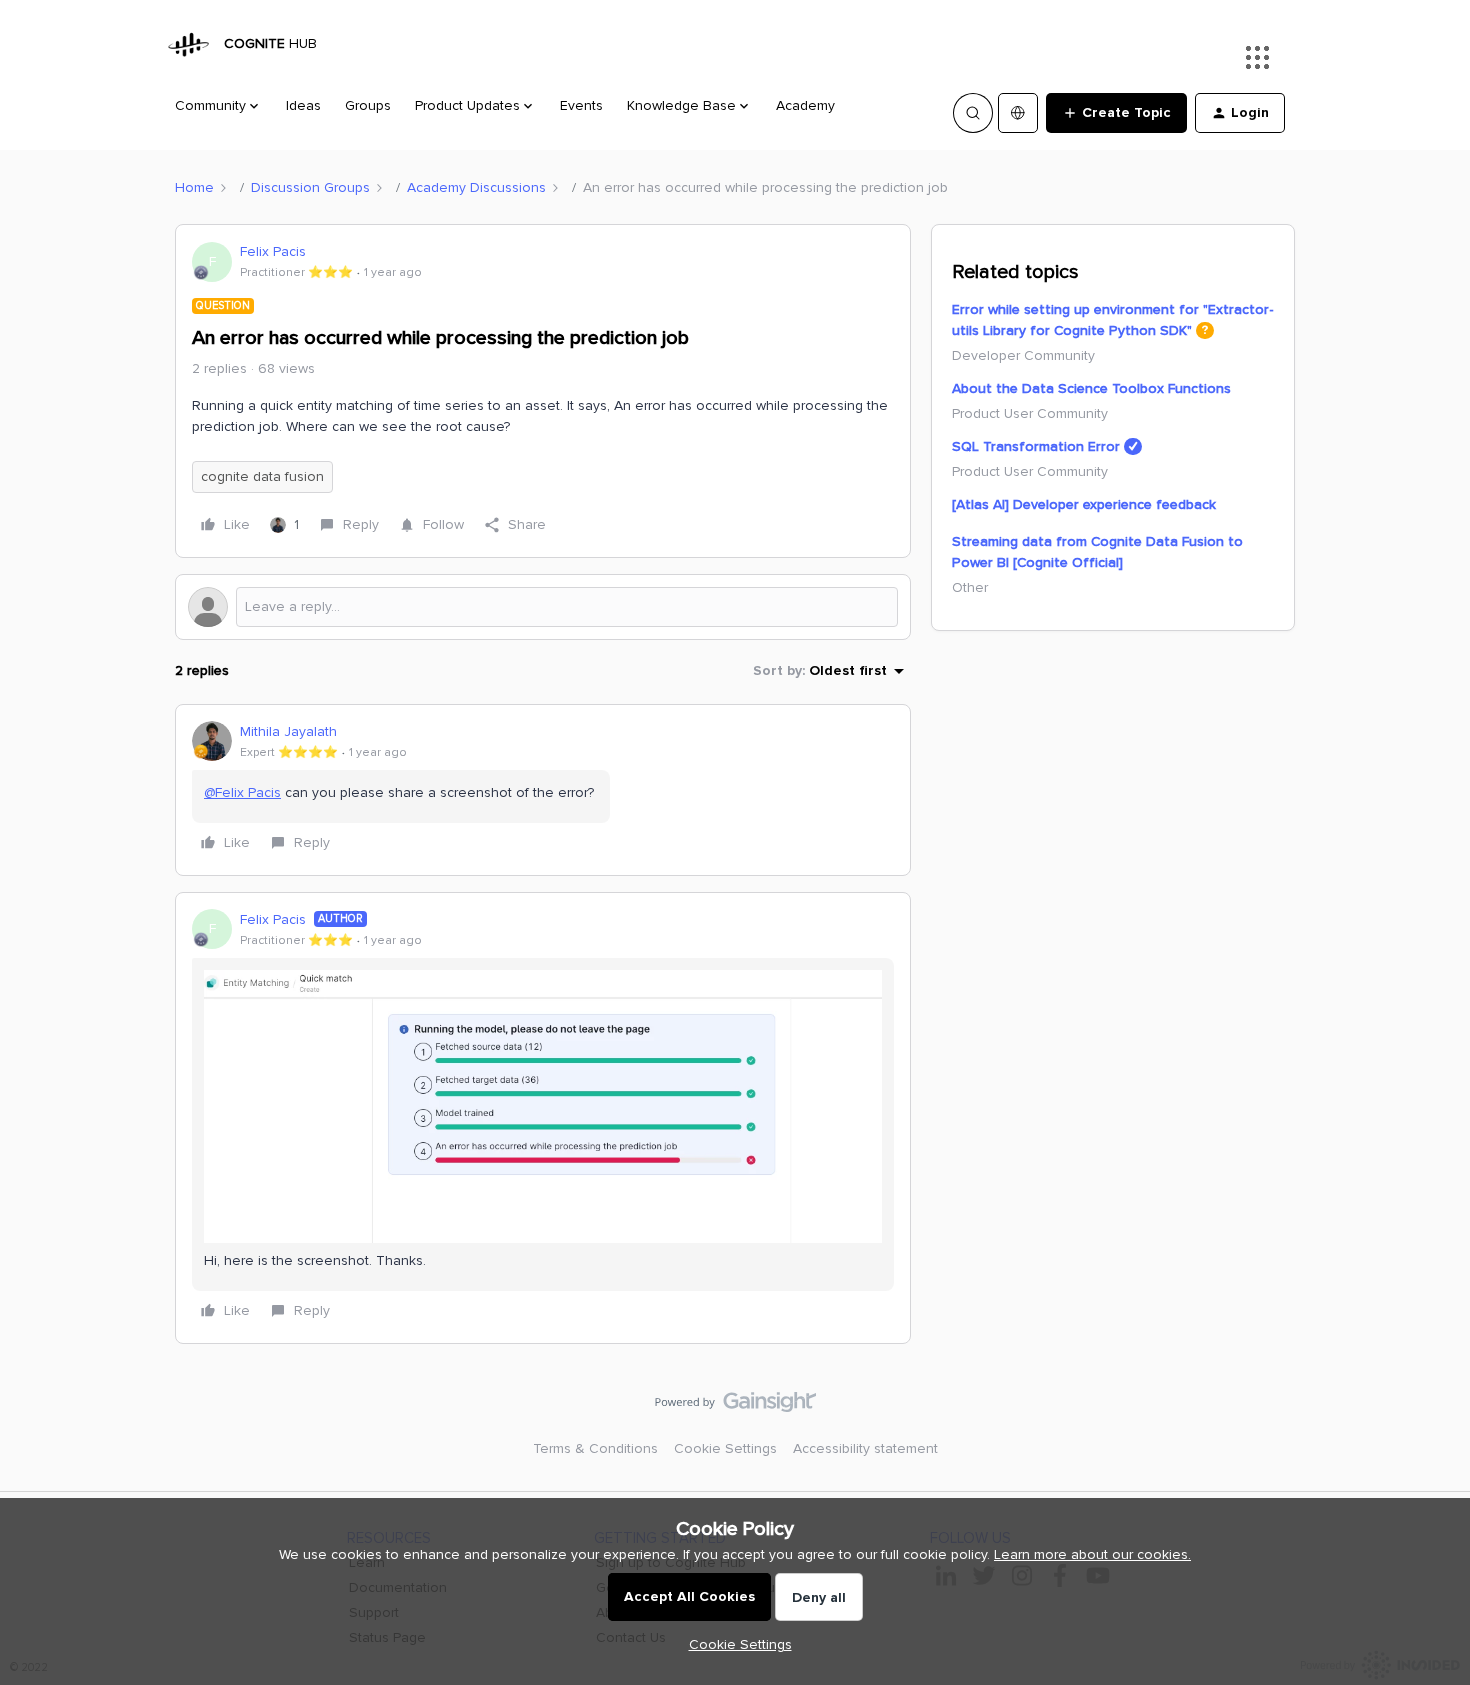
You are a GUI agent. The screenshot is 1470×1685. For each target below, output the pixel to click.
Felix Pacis (273, 251)
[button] (1116, 113)
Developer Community (1023, 355)
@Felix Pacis (242, 792)
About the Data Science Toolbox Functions (1091, 388)
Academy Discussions (476, 187)
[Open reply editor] (543, 607)
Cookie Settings (725, 1448)
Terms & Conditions (595, 1448)
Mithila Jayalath (288, 731)
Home (194, 187)
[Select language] (1018, 113)
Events (581, 105)
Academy (805, 105)
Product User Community (1030, 413)
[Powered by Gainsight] (735, 1407)
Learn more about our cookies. (1092, 1554)
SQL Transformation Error (1036, 446)
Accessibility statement (865, 1448)
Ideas (303, 105)
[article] (543, 790)
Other (970, 587)
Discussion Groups (310, 187)
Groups (368, 105)
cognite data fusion (262, 476)
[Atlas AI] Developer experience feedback (1084, 504)
